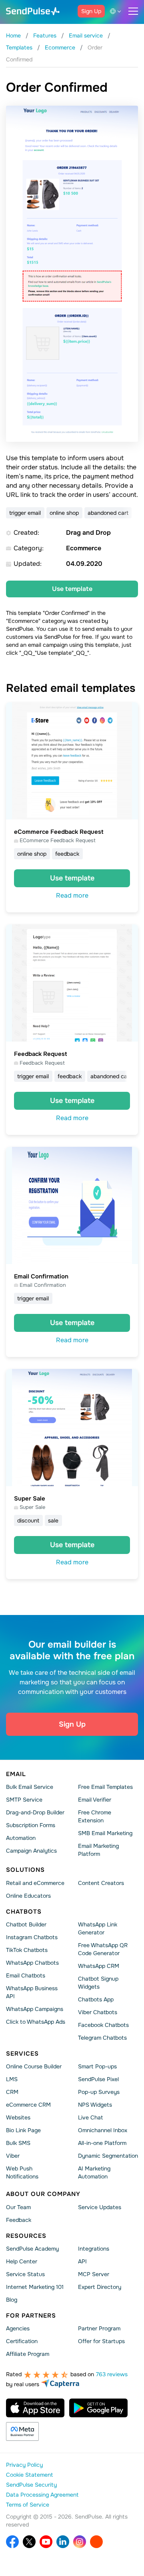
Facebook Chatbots (103, 2025)
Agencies (18, 2328)
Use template (72, 589)
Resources (26, 2235)
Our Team (18, 2207)
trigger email (25, 513)
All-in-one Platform (102, 2143)
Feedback (19, 2220)
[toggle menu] (133, 11)
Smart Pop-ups (97, 2066)
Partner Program (99, 2328)
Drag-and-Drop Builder (35, 1812)
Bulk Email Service (30, 1787)
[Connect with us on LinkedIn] (63, 2542)
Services (22, 2054)
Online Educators (28, 1896)
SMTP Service (24, 1800)
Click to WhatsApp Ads (36, 2022)
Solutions (25, 1870)
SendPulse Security (31, 2485)
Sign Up (91, 11)
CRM (12, 2092)
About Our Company (43, 2194)
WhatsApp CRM (99, 1966)
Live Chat (90, 2117)
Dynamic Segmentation (108, 2156)
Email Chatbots (26, 1975)
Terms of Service (28, 2505)
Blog (12, 2300)
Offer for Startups (101, 2341)
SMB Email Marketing (105, 1833)
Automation (21, 1838)
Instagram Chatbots (32, 1937)
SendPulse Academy (32, 2249)
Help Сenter (22, 2261)
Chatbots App (96, 1999)
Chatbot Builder (26, 1924)
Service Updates (100, 2207)
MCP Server (94, 2274)
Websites (18, 2117)
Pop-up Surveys (99, 2092)
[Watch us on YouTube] (46, 2542)
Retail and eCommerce (35, 1883)
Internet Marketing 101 (35, 2287)
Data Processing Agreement (42, 2495)
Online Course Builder (34, 2066)
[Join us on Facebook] (12, 2542)
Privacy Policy (24, 2465)
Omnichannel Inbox (103, 2130)
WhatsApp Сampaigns (35, 2009)
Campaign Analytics (31, 1851)
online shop (64, 513)
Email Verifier (95, 1800)
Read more (72, 895)
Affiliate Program (28, 2354)
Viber (13, 2156)
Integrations (94, 2249)
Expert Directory (100, 2287)
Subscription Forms (31, 1825)
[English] (117, 11)
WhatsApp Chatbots (32, 1963)
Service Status (25, 2274)
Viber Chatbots (98, 2012)
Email (16, 1774)
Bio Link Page (23, 2130)
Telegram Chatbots (102, 2038)
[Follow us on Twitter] (29, 2542)
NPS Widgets (95, 2105)
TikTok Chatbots (27, 1950)
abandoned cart (108, 513)
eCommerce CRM (28, 2105)
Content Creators (101, 1883)
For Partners (31, 2316)
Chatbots (24, 1912)
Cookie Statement (29, 2475)
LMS (12, 2079)
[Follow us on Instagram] (80, 2542)
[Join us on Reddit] (96, 2542)
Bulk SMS (18, 2143)
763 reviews (112, 2374)
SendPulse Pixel (98, 2079)
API (82, 2261)
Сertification (22, 2341)
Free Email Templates (105, 1787)
